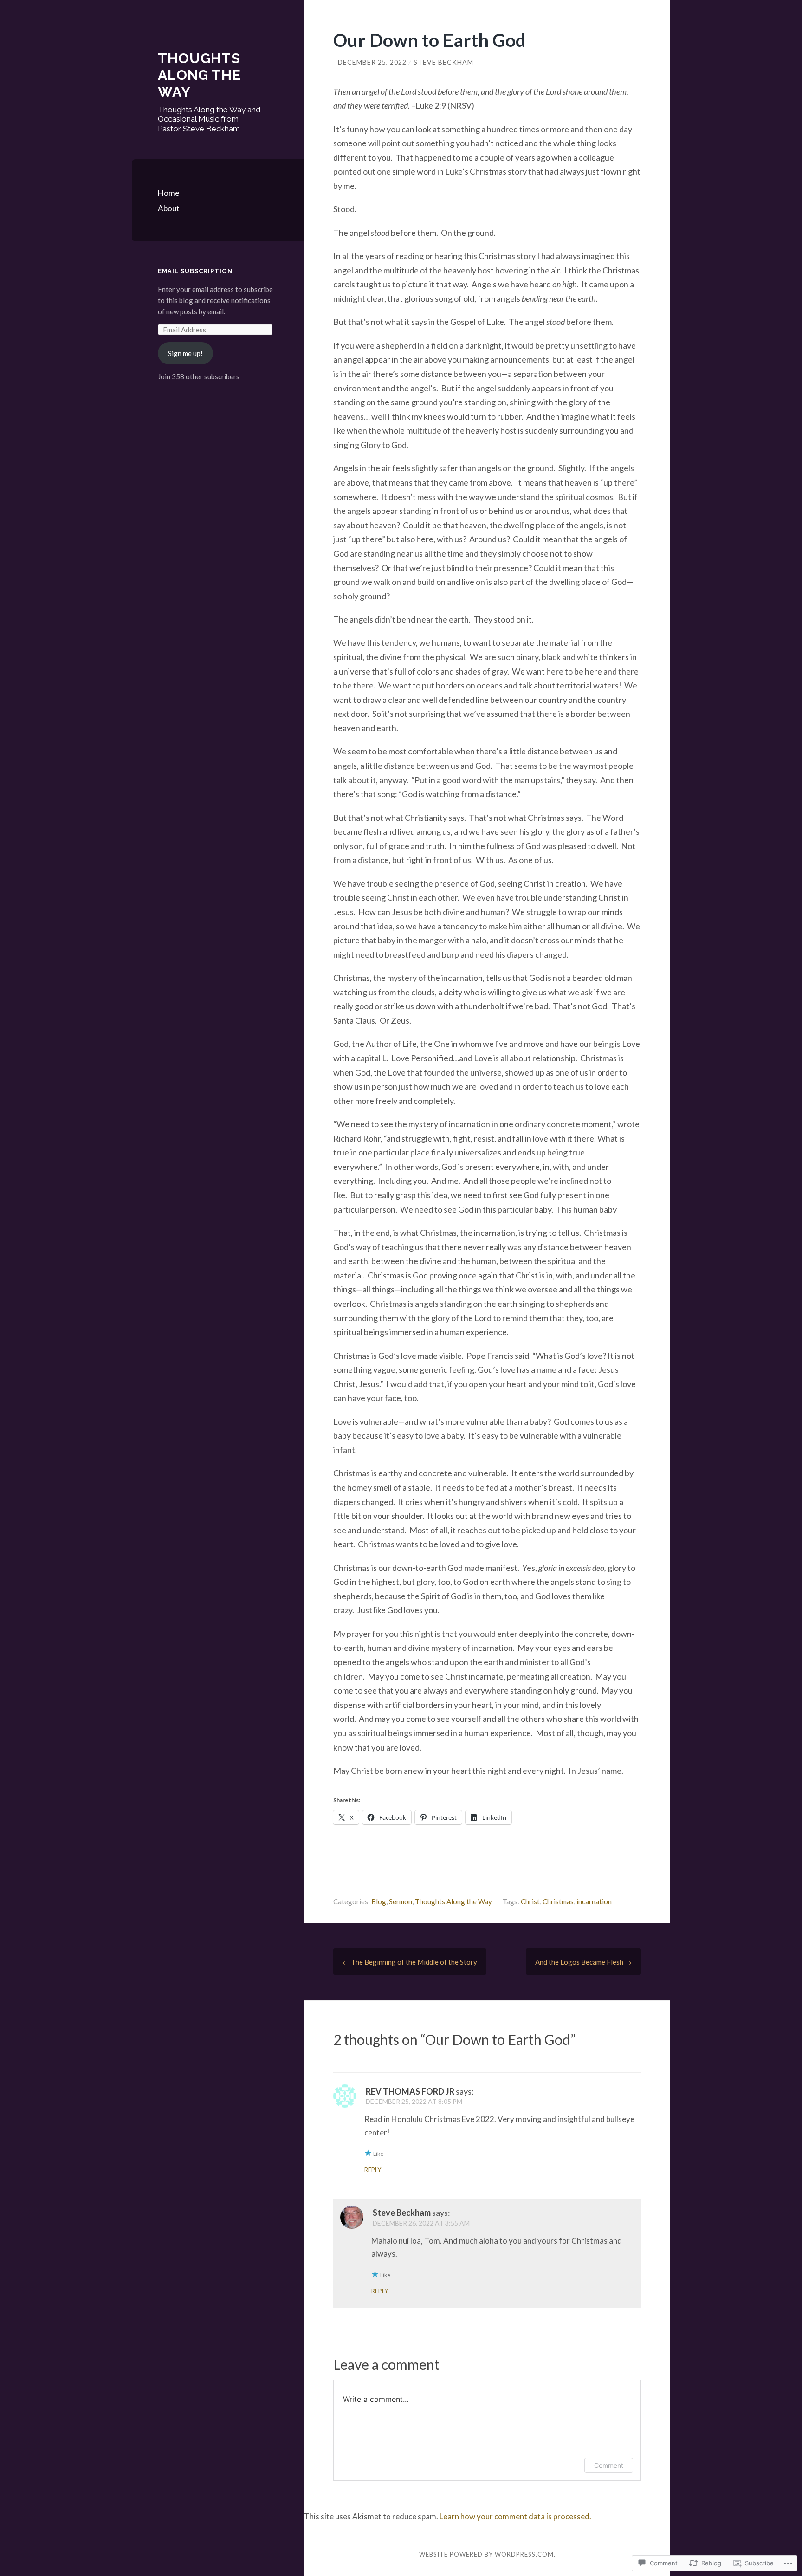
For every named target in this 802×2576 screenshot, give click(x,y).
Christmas (558, 1901)
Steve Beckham (443, 62)
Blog (379, 1901)
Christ (530, 1901)
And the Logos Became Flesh (583, 1962)
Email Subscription (195, 271)
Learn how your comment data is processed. (515, 2516)
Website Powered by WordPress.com (486, 2554)
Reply (373, 2170)
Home (168, 193)
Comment (609, 2465)
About (169, 208)
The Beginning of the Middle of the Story (410, 1962)
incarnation (594, 1901)
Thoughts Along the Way (199, 75)
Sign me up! (185, 353)
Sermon (401, 1901)
